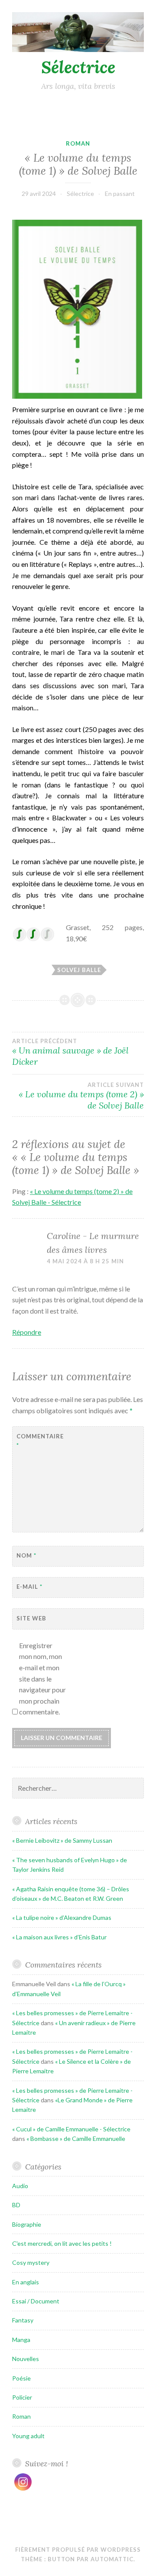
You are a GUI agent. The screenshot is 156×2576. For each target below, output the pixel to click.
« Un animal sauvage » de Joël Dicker (70, 1052)
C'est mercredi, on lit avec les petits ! (62, 2243)
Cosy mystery (31, 2262)
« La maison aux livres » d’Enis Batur (59, 1937)
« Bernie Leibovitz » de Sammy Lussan (62, 1840)
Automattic (112, 2559)
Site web (31, 1618)
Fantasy (23, 2320)
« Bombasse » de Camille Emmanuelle (76, 2139)
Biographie (27, 2224)
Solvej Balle (79, 970)
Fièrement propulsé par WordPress (78, 2550)
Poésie (21, 2378)
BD (16, 2205)
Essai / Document (36, 2301)
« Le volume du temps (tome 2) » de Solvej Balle (81, 1096)
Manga (21, 2340)
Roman (78, 143)
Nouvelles (26, 2359)
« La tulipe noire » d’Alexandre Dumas (62, 1917)
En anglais (26, 2282)
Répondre (27, 1332)
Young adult (28, 2436)
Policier (22, 2397)
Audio (20, 2186)
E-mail (29, 1587)
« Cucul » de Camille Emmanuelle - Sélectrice (71, 2129)
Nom (26, 1555)
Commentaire (38, 1441)
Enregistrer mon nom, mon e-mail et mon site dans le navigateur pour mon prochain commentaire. (42, 1679)
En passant (120, 194)
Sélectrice (78, 67)
